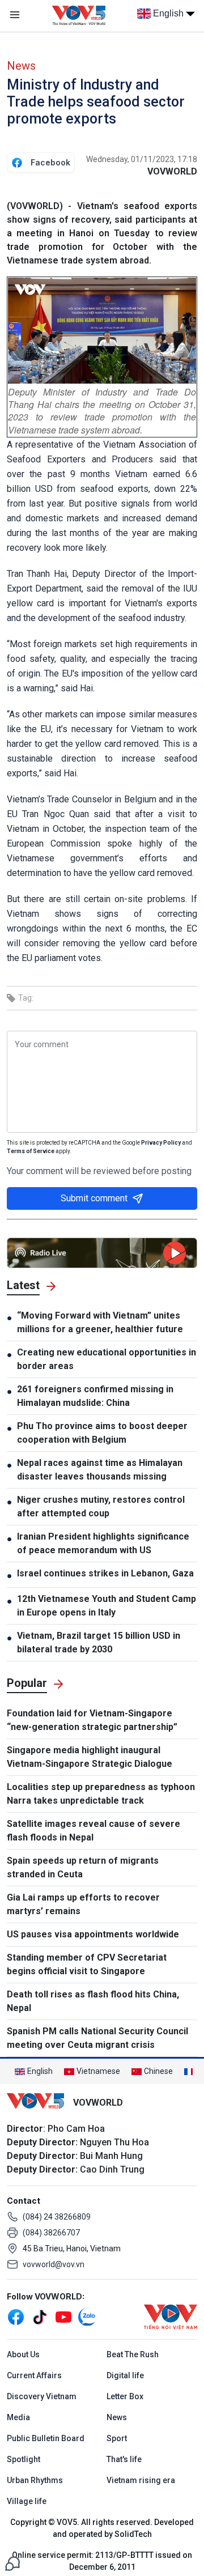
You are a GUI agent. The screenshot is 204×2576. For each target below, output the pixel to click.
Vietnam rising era (141, 2480)
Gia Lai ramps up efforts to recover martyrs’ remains (83, 1904)
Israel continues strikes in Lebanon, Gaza (105, 1573)
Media (18, 2417)
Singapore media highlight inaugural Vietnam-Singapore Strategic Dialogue (90, 1757)
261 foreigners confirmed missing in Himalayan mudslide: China (95, 1396)
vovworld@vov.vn (54, 2264)
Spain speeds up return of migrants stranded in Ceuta (83, 1867)
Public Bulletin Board (46, 2438)
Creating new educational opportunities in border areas (107, 1359)
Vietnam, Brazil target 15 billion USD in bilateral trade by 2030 (99, 1642)
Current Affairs (34, 2375)
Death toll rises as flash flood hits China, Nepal (93, 2001)
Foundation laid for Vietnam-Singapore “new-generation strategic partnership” (92, 1720)
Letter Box (125, 2396)
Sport (117, 2438)
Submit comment (94, 1198)
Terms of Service (31, 1151)
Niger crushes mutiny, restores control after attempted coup (101, 1506)
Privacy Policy (161, 1143)
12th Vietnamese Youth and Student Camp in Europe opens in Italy (107, 1606)
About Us (23, 2354)
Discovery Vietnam (42, 2396)
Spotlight (24, 2459)
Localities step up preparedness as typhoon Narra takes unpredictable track (101, 1794)
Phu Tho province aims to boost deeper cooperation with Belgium (102, 1433)
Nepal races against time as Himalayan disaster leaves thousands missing (100, 1470)
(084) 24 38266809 (57, 2217)
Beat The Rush (133, 2354)
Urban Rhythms (35, 2480)
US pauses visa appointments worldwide (93, 1934)
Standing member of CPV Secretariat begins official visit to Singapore (87, 1964)
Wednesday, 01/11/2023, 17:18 (142, 159)
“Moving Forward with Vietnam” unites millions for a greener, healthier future (100, 1322)
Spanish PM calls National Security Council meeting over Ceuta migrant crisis (97, 2038)
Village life (27, 2501)
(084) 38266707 (51, 2233)
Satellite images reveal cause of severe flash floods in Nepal (93, 1831)
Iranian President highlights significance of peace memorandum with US (103, 1543)
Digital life (125, 2375)
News (21, 66)
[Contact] (12, 2563)
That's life (124, 2459)
